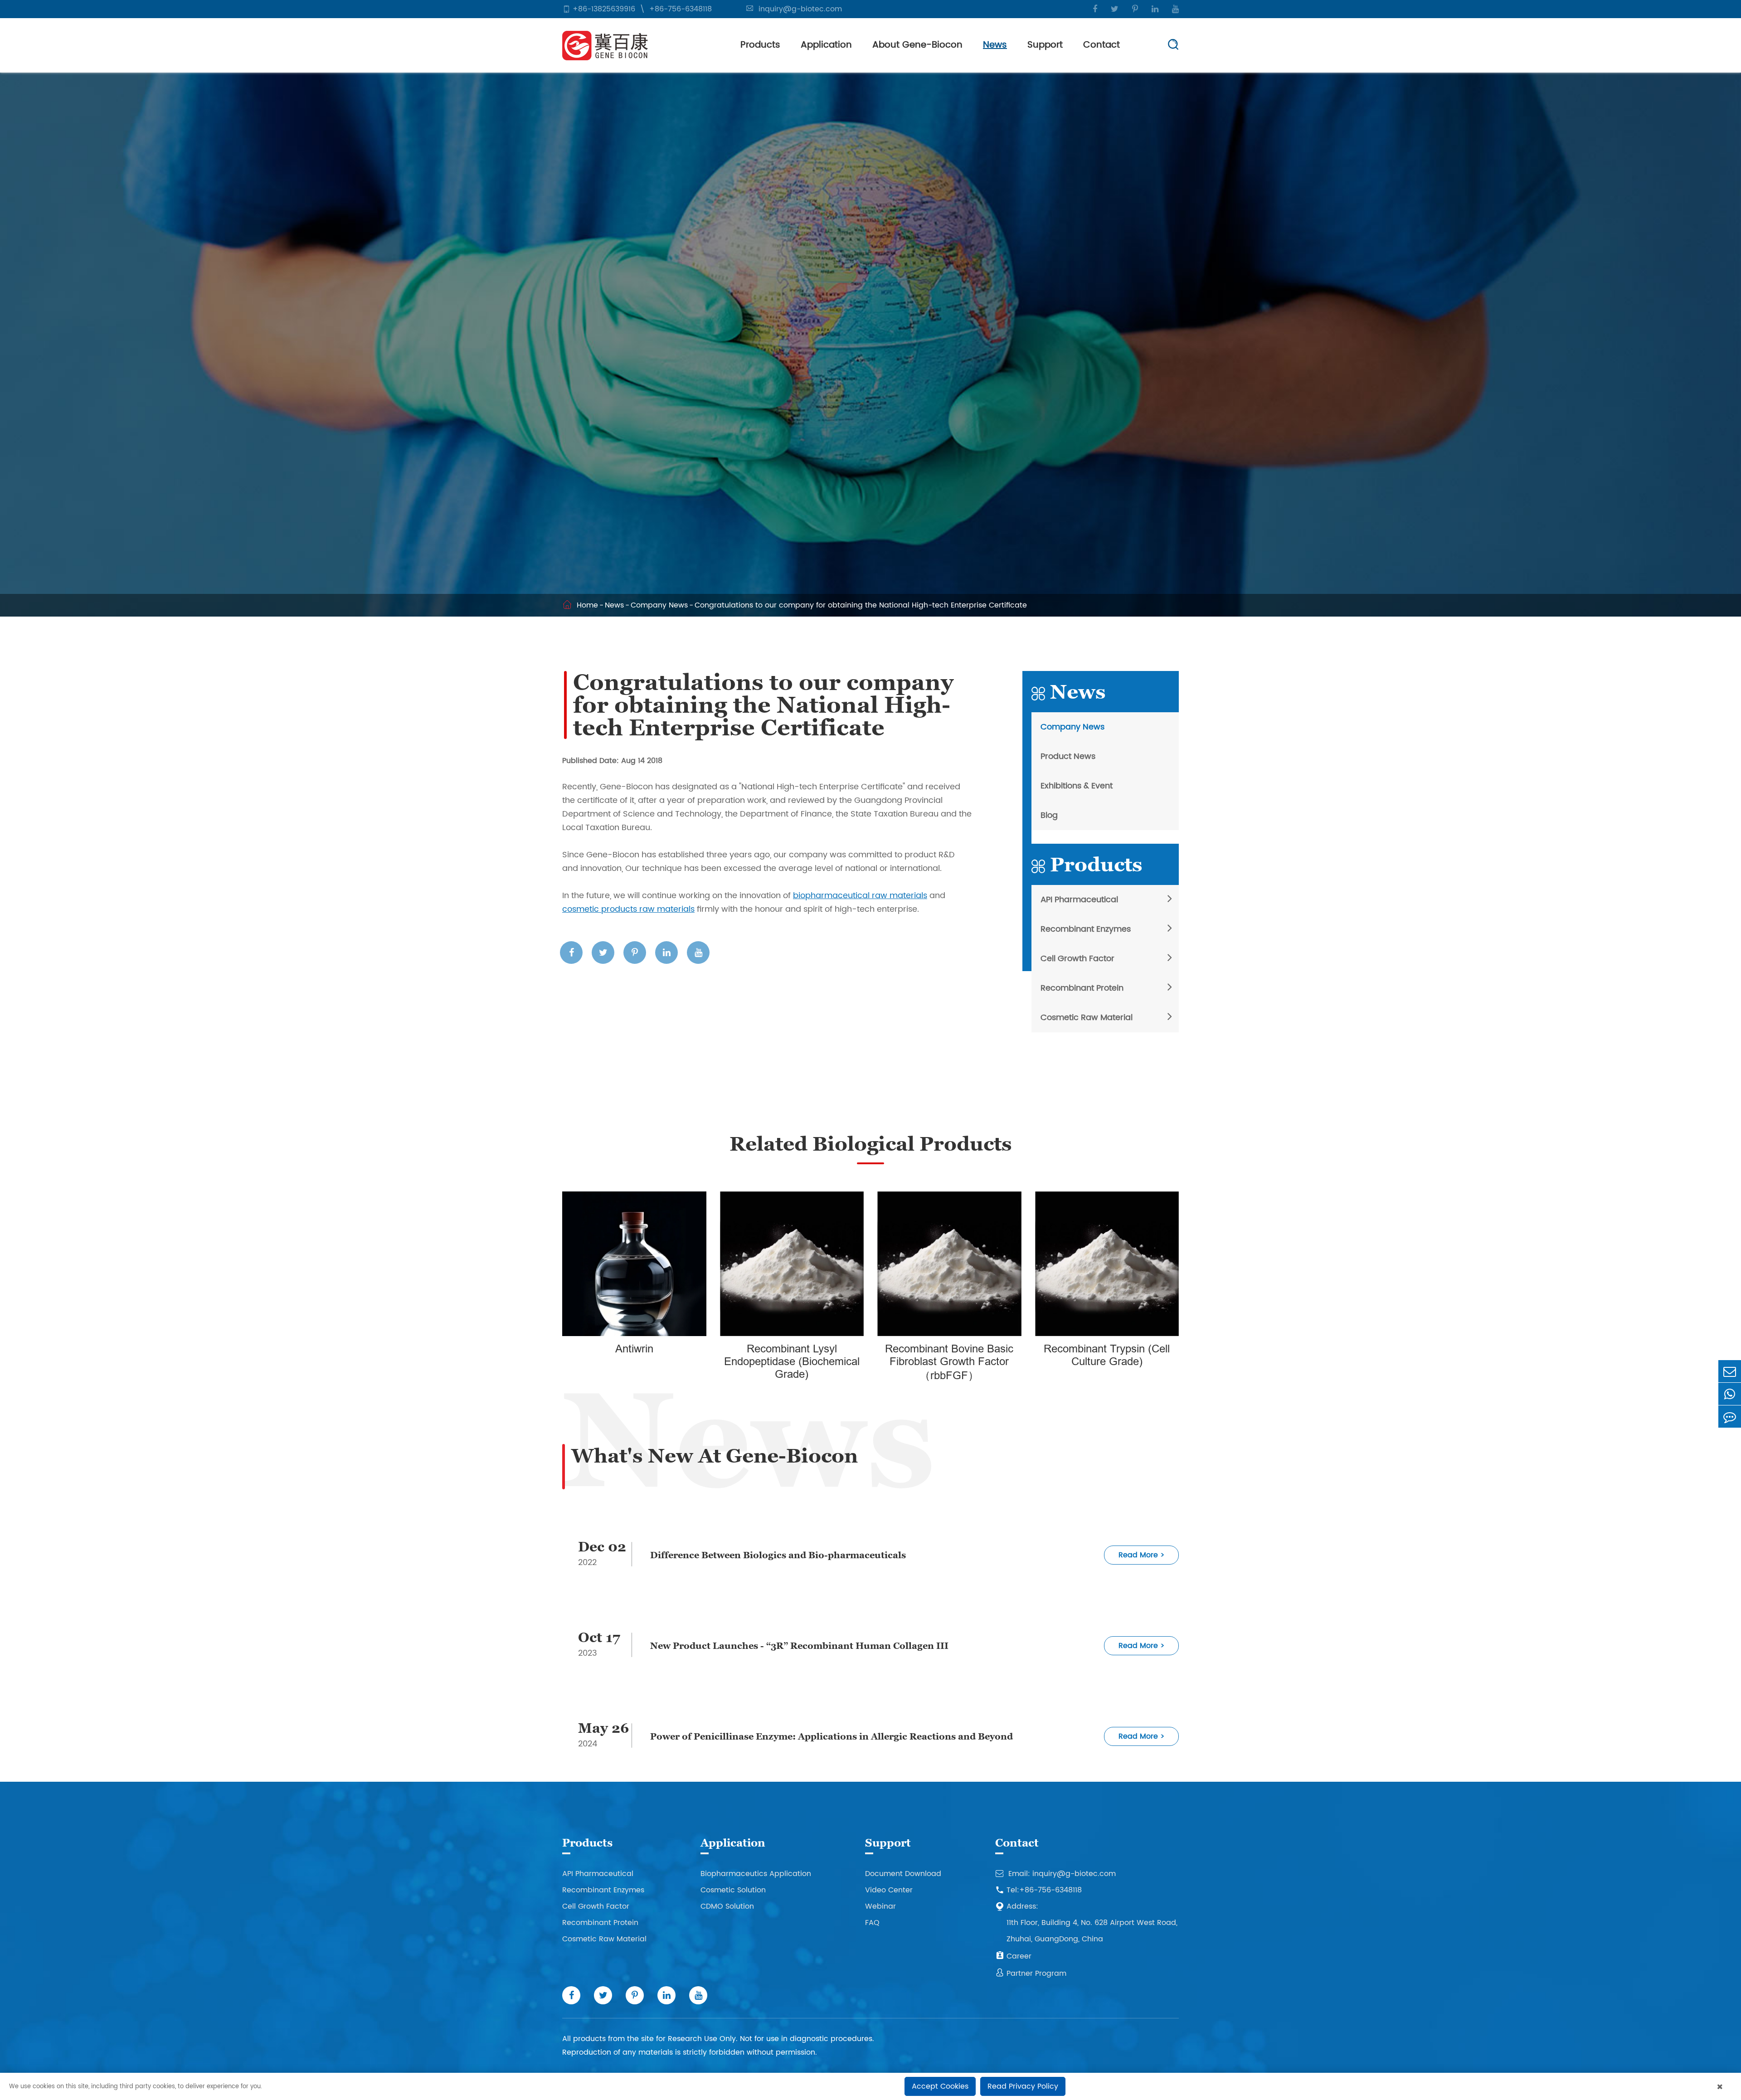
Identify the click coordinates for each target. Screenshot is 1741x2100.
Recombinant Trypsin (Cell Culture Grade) (1107, 1355)
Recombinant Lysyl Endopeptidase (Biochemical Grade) (792, 1362)
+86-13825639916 (604, 9)
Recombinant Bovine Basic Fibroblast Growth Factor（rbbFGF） (949, 1362)
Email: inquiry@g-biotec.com (1055, 1874)
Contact (1101, 45)
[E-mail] (1730, 1371)
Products (760, 45)
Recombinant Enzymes (1086, 929)
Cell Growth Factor (1077, 959)
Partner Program (1031, 1974)
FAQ (872, 1923)
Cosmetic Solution (733, 1890)
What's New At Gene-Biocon (715, 1456)
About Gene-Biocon (917, 45)
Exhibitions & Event (1077, 786)
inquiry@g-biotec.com (800, 9)
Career (1013, 1956)
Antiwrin (634, 1349)
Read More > (1142, 1555)
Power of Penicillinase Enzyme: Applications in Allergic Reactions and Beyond (832, 1736)
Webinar (880, 1906)
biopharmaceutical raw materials (860, 896)
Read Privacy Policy (1023, 2086)
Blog (1049, 815)
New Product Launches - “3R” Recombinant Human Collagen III (799, 1646)
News (995, 45)
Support (1045, 45)
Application (826, 45)
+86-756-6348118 (681, 9)
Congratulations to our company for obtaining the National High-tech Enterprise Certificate (861, 605)
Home (587, 605)
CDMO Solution (727, 1906)
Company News (659, 605)
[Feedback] (1730, 1417)
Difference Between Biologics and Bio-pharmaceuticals (778, 1555)
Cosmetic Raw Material (1087, 1018)
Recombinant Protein (1082, 988)
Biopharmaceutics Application (756, 1874)
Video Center (889, 1890)
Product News (1068, 756)
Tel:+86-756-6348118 (1038, 1890)
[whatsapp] (1730, 1394)
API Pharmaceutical (1079, 900)
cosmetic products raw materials (628, 909)
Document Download (903, 1874)
